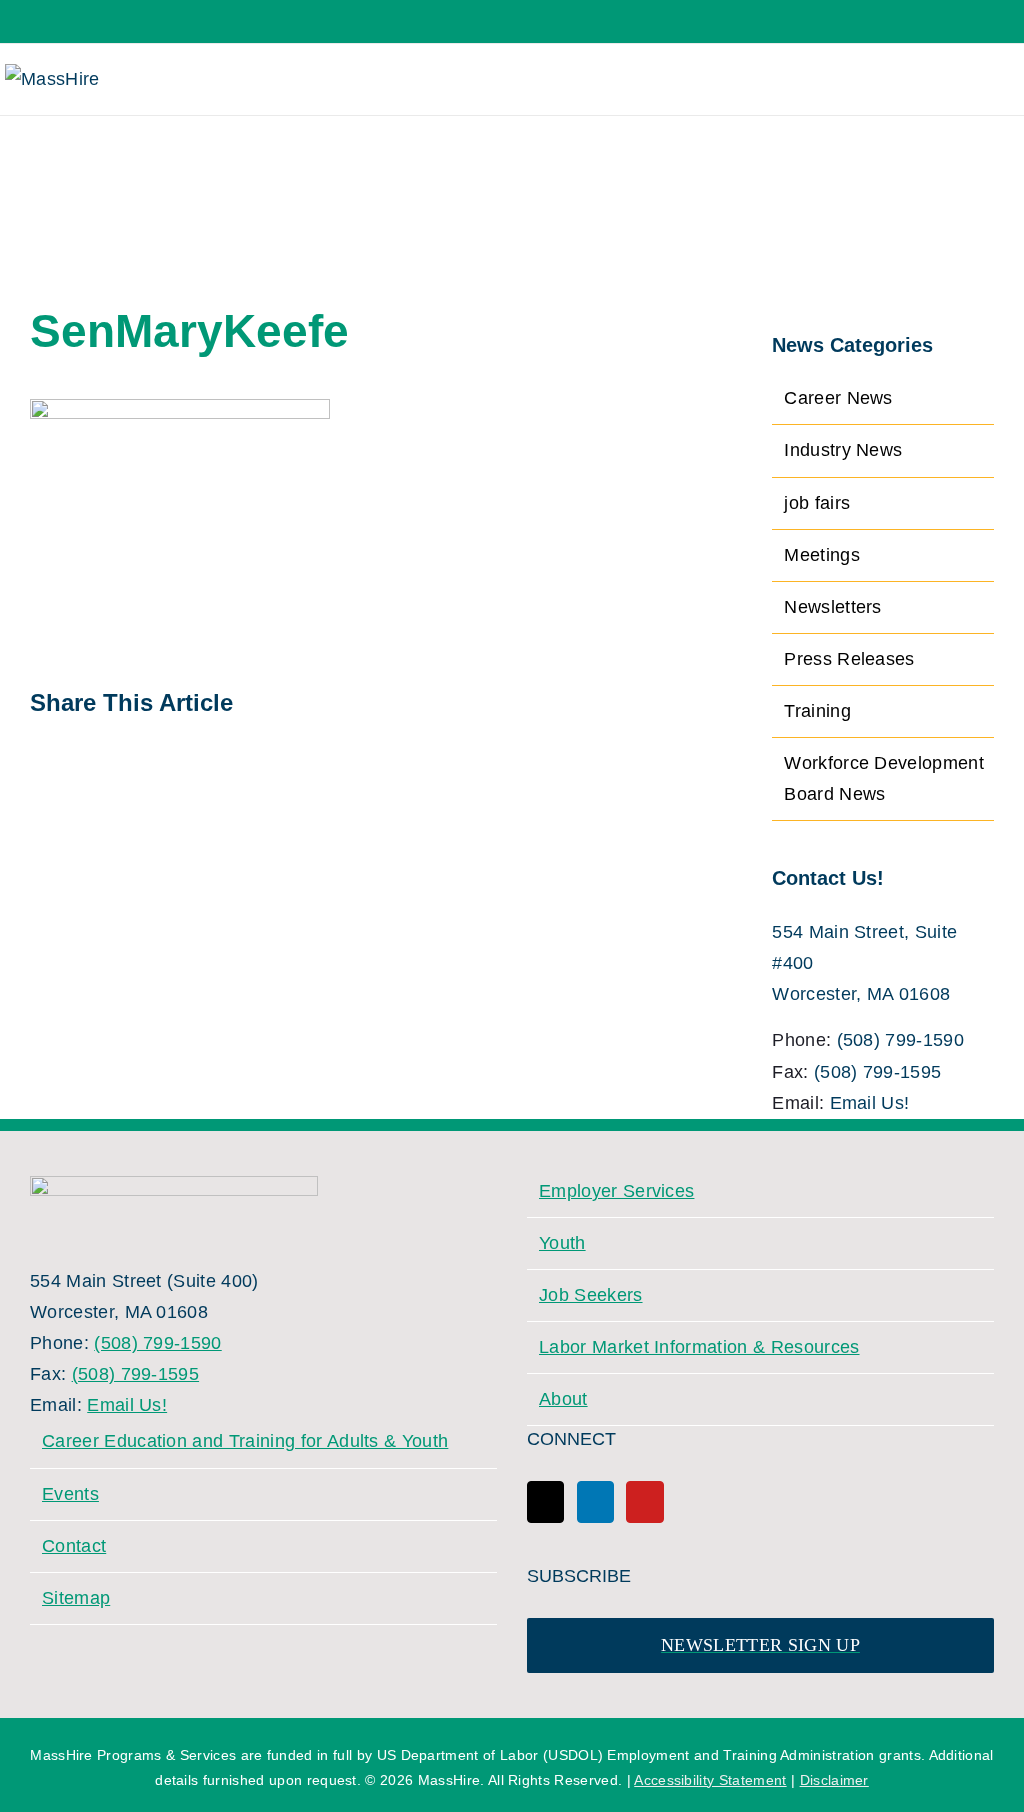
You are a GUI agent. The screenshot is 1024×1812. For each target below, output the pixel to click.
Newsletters (833, 607)
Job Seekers (591, 1295)
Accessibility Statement (710, 1780)
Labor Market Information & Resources (699, 1347)
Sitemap (76, 1598)
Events (70, 1494)
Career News (838, 398)
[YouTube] (644, 1502)
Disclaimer (834, 1780)
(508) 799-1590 (900, 1040)
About (563, 1399)
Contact (74, 1546)
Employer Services (616, 1191)
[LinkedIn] (595, 1502)
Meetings (822, 555)
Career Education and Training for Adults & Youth (245, 1441)
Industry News (843, 450)
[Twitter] (545, 1502)
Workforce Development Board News (884, 778)
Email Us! (870, 1103)
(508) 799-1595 (877, 1072)
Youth (562, 1243)
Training (817, 711)
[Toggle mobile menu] (992, 79)
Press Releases (849, 659)
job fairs (817, 503)
